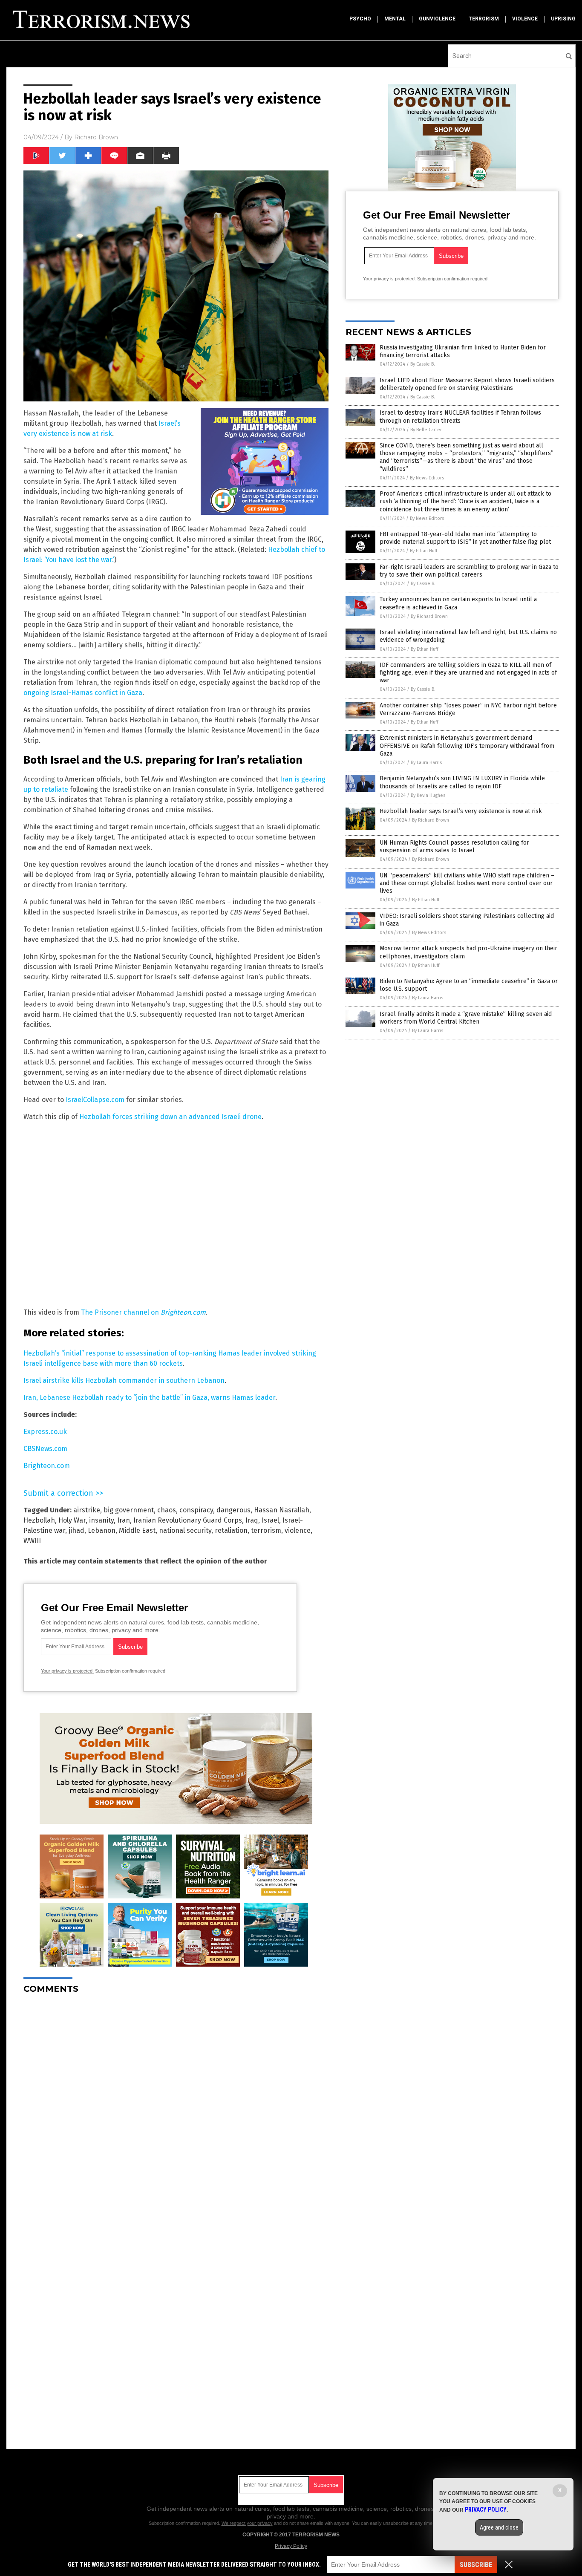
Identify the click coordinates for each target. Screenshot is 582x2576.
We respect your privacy (247, 2523)
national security (185, 1530)
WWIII (32, 1541)
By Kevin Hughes (428, 795)
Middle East (137, 1530)
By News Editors (427, 478)
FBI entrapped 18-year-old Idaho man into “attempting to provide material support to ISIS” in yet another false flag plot (465, 538)
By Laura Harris (426, 763)
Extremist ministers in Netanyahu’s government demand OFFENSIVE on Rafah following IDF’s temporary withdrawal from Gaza (467, 746)
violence (525, 19)
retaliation (231, 1530)
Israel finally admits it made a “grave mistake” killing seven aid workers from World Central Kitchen (466, 1018)
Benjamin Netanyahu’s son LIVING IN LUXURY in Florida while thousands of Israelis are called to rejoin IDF (462, 782)
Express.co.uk (45, 1432)
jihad (76, 1530)
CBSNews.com (45, 1449)
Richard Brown (96, 137)
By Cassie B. (423, 364)
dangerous (233, 1510)
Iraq (252, 1520)
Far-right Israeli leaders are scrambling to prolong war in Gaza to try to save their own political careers (469, 571)
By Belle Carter (426, 430)
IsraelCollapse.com (95, 1100)
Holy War (72, 1520)
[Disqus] (176, 2107)
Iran (124, 1520)
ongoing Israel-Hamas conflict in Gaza (83, 693)
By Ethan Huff (424, 551)
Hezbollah (39, 1520)
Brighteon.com (47, 1466)
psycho (360, 19)
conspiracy (196, 1510)
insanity (101, 1520)
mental (395, 19)
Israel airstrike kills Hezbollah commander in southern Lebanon (124, 1380)
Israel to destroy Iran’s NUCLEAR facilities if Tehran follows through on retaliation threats (460, 417)
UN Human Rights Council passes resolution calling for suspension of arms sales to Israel (454, 847)
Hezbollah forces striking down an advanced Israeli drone (170, 1117)
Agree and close (499, 2527)
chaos (167, 1510)
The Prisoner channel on (143, 1312)
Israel (270, 1520)
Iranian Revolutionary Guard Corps (188, 1520)
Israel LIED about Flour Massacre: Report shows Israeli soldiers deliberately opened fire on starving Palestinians (467, 384)
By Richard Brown (429, 616)
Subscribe (476, 2565)
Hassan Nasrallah (282, 1510)
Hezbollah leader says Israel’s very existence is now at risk (461, 811)
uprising (563, 19)
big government (129, 1510)
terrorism (484, 19)
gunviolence (437, 19)
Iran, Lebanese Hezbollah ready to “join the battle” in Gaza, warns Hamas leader (149, 1398)
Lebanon (102, 1530)
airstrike (87, 1510)
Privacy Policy (291, 2546)
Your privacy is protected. (67, 1671)
